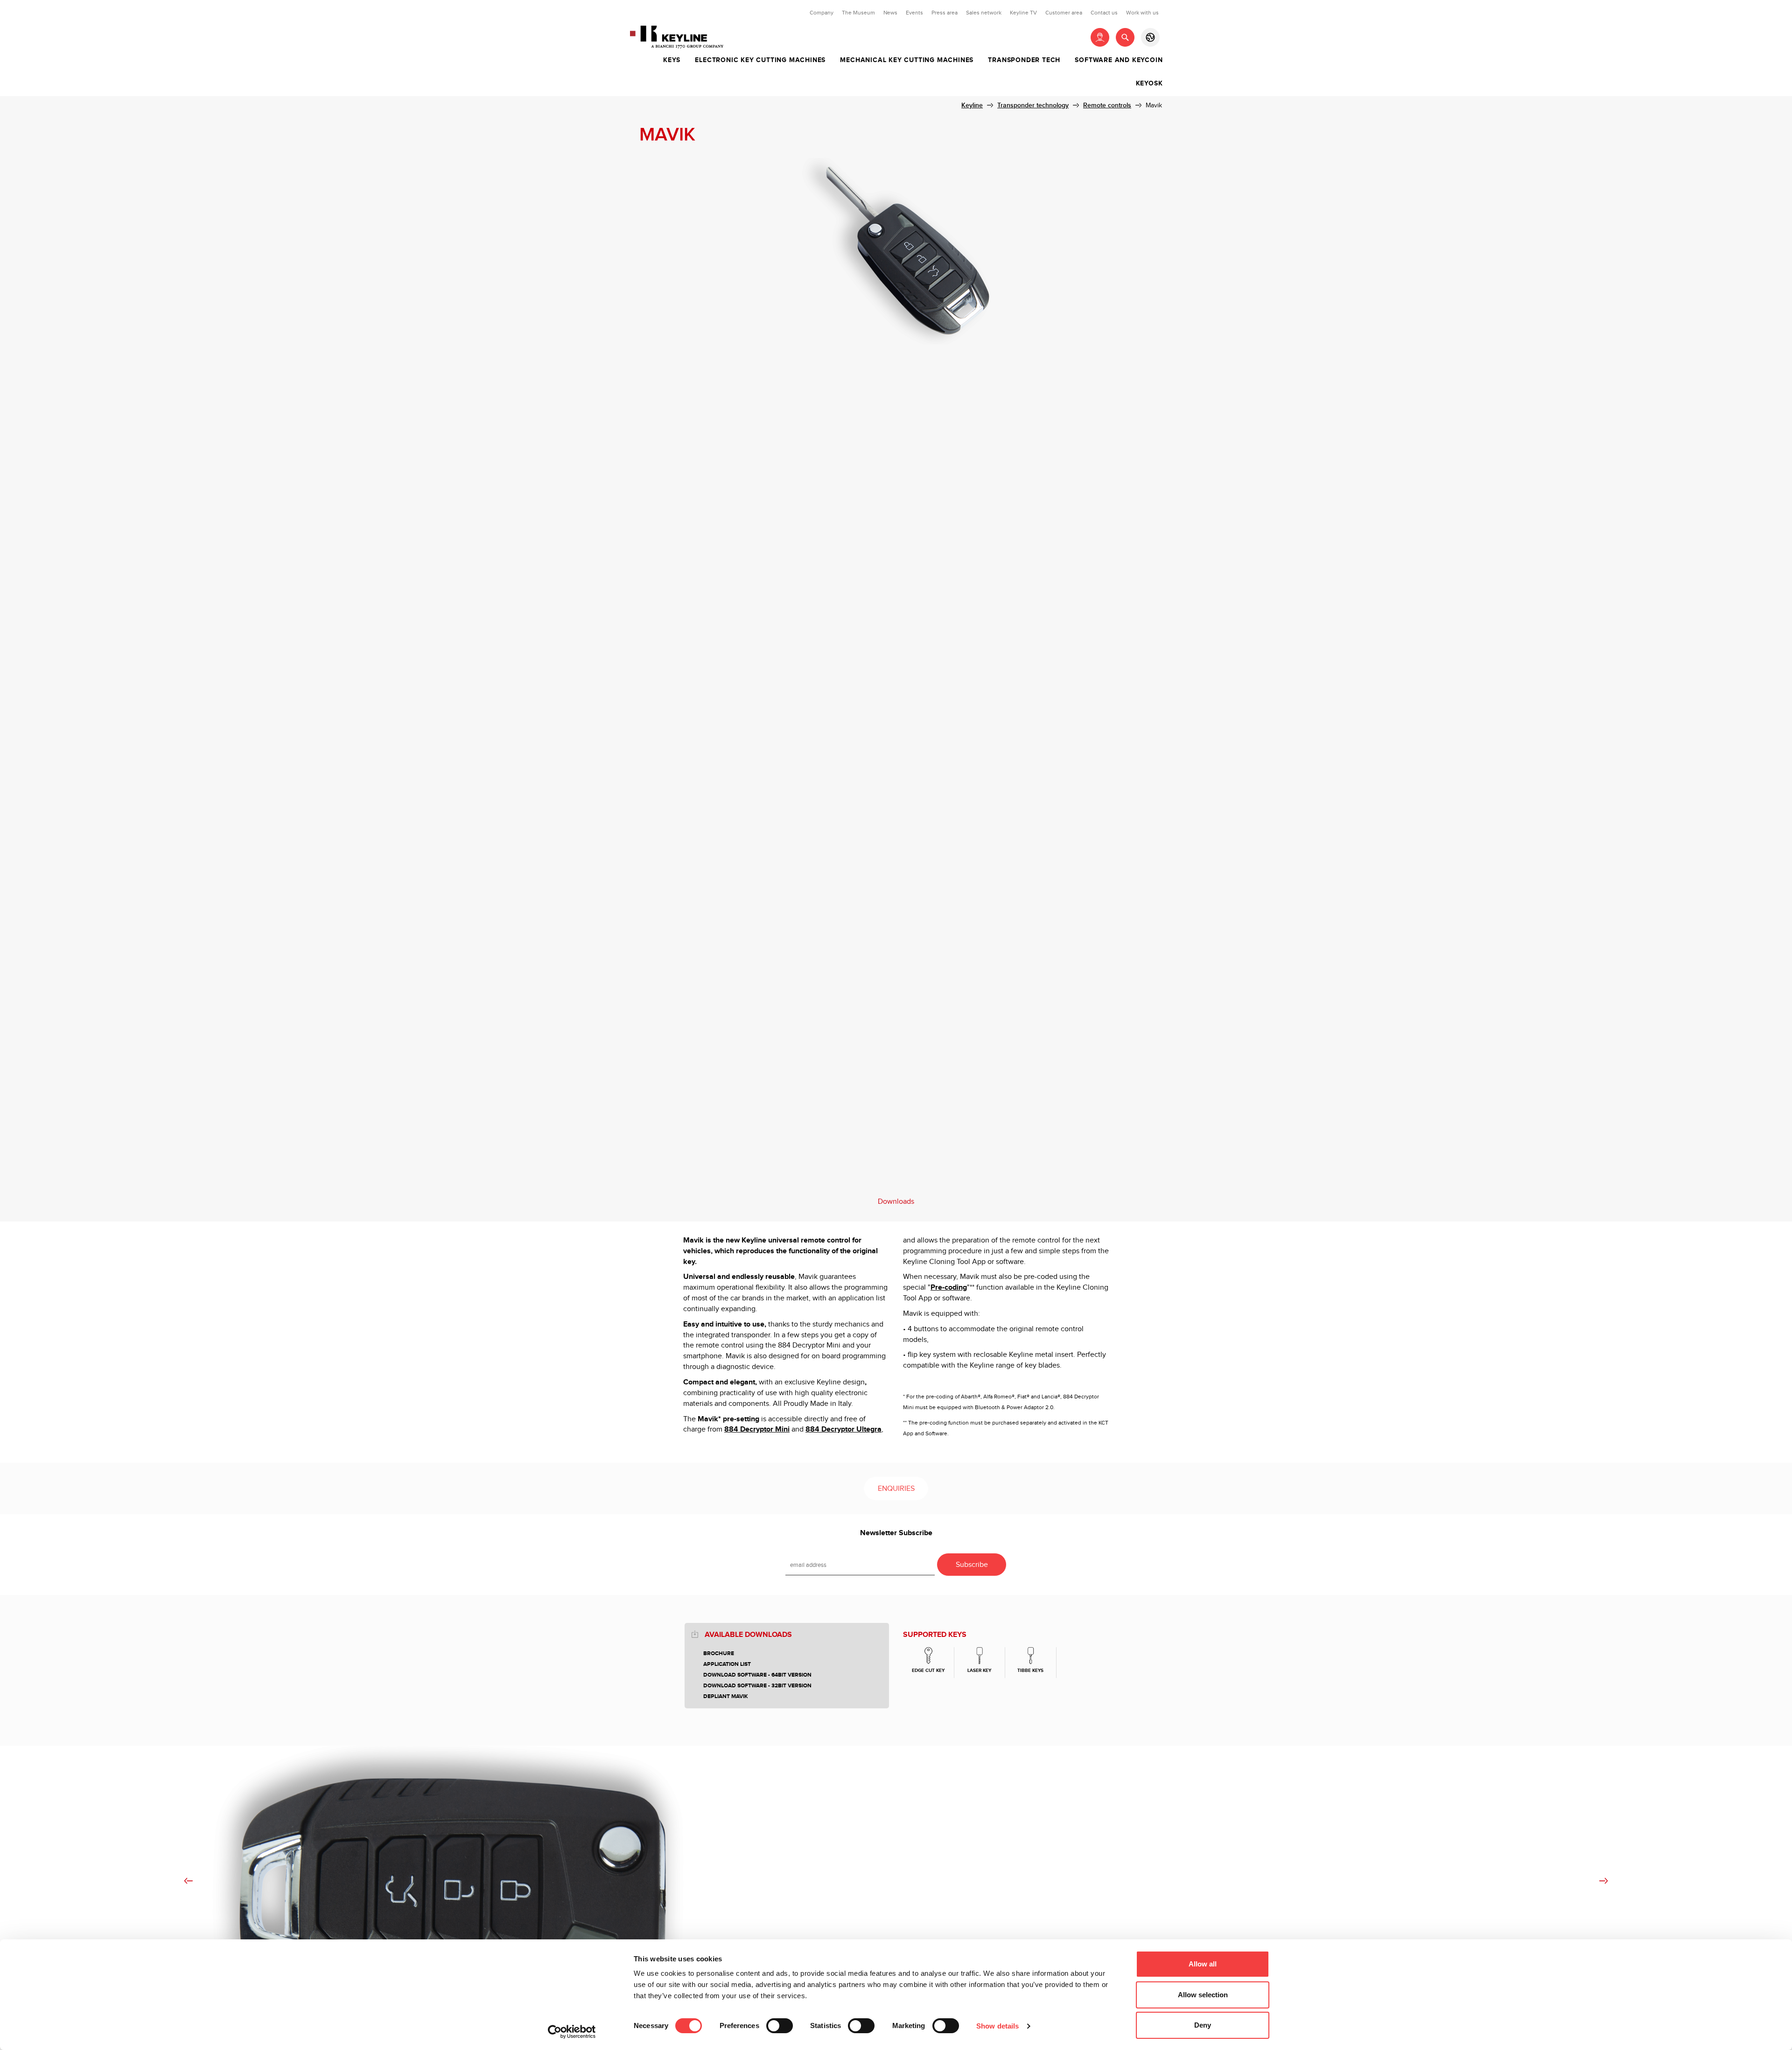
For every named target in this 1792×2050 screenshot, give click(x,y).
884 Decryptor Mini (757, 1429)
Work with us (1142, 13)
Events (914, 13)
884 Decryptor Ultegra (843, 1429)
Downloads (896, 1202)
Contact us (1104, 13)
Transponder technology (1033, 105)
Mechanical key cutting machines (907, 60)
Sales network (984, 13)
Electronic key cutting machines (760, 60)
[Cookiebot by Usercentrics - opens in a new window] (572, 2032)
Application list (727, 1664)
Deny (1203, 2025)
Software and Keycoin (1119, 60)
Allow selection (1203, 1995)
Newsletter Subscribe (896, 1533)
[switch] (780, 2026)
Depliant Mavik (726, 1696)
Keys (672, 60)
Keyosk (1149, 84)
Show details (997, 2026)
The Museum (858, 13)
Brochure (719, 1653)
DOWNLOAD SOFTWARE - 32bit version (757, 1686)
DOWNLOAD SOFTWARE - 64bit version (757, 1675)
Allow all (1203, 1964)
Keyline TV (1023, 13)
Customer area (1064, 13)
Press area (945, 13)
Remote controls (1107, 105)
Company (822, 13)
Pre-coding (949, 1288)
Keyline (972, 105)
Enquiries (896, 1489)
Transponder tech (1024, 60)
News (890, 13)
